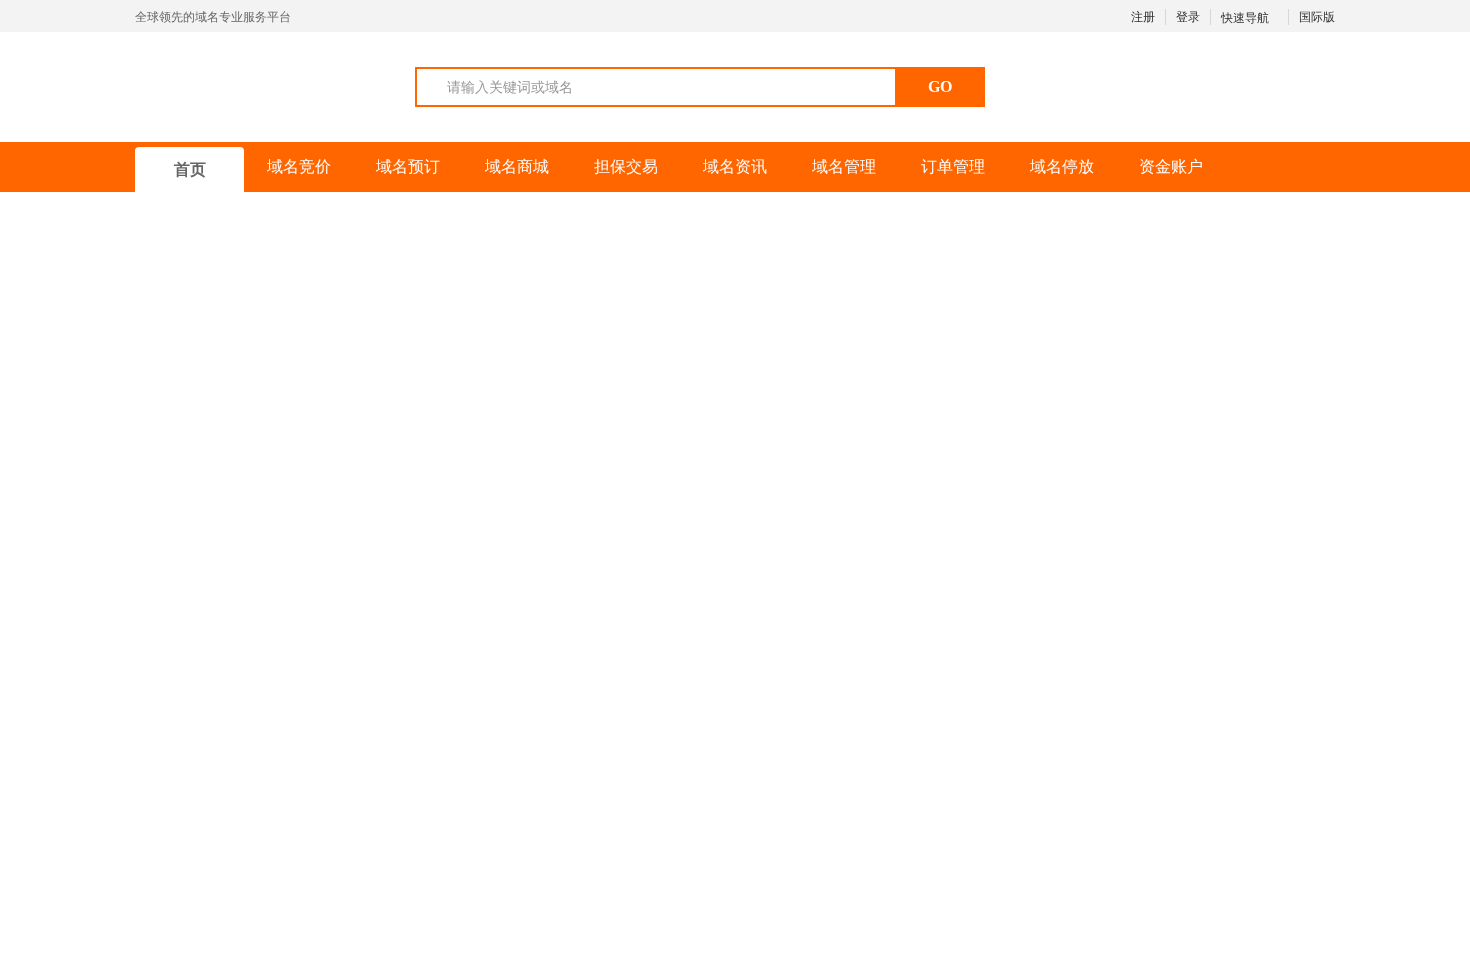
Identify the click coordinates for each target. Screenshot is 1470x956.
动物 (711, 738)
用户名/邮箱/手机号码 (1192, 280)
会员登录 (1195, 413)
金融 (861, 738)
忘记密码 (1291, 366)
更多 (1303, 737)
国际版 (1317, 17)
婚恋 (1025, 738)
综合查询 (191, 581)
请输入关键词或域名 (510, 87)
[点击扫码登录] (1195, 489)
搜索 (797, 632)
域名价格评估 (503, 581)
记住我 (1111, 366)
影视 (1243, 738)
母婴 (575, 738)
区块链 (1168, 738)
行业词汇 (943, 738)
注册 (1143, 17)
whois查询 (338, 581)
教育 (643, 738)
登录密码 (1153, 323)
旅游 (1093, 738)
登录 (1188, 17)
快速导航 (1246, 18)
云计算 (404, 738)
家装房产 (493, 738)
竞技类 (786, 738)
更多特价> (931, 227)
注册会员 (1230, 366)
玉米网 (234, 86)
